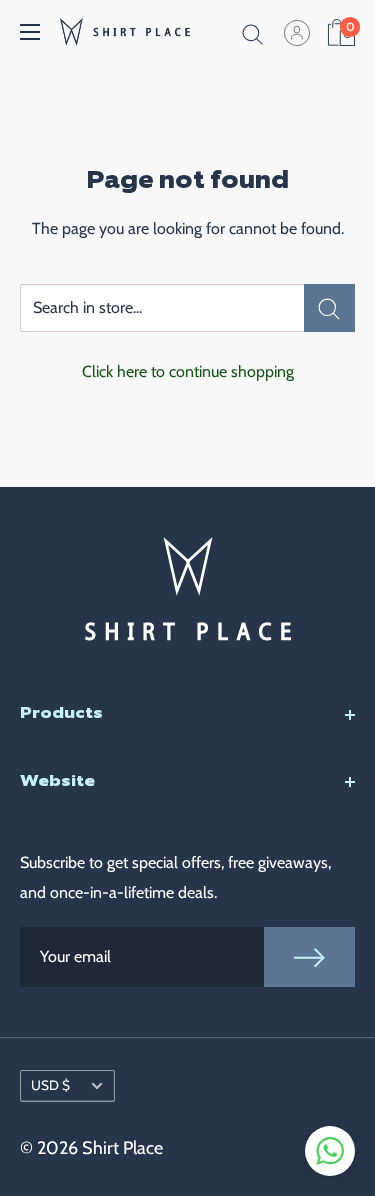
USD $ (50, 1085)
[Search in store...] (329, 308)
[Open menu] (30, 32)
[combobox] (162, 308)
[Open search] (253, 32)
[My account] (297, 32)
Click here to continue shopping (188, 371)
